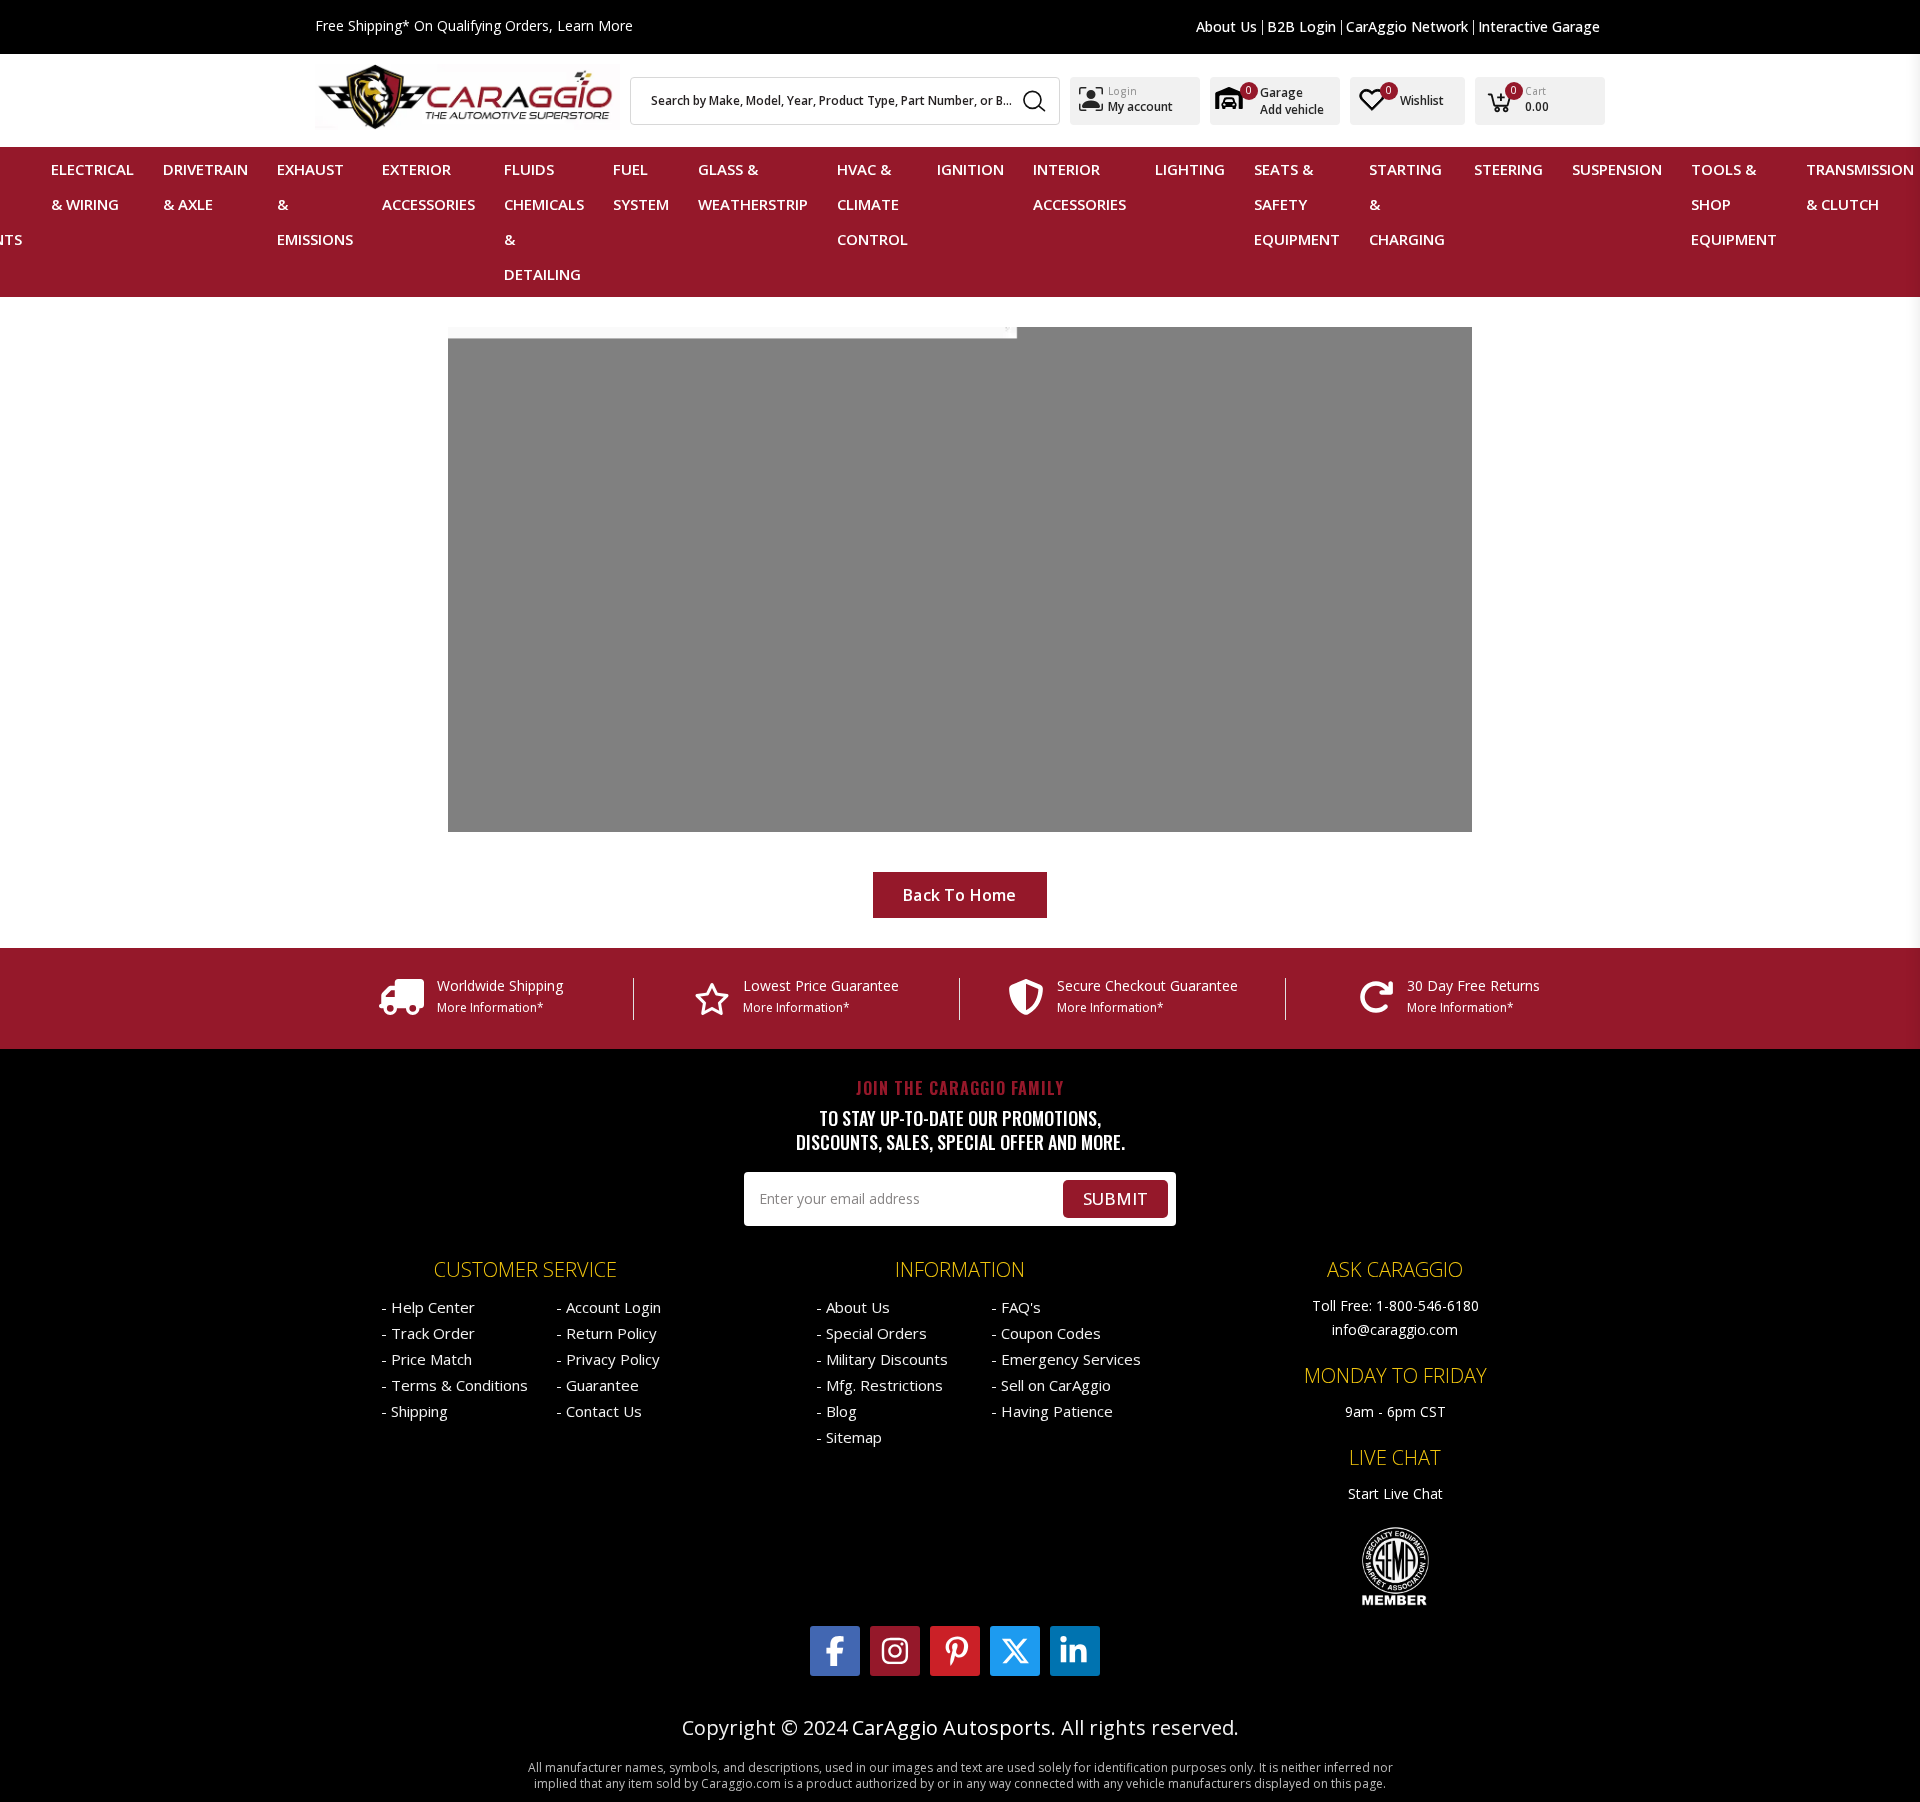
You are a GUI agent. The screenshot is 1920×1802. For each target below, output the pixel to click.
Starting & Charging (1407, 204)
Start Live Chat (1395, 1493)
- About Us (853, 1307)
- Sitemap (849, 1437)
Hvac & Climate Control (872, 204)
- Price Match (426, 1359)
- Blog (836, 1411)
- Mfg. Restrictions (879, 1385)
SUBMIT (1115, 1198)
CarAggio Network (1407, 26)
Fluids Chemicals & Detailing (544, 221)
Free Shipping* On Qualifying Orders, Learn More (474, 26)
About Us (1226, 26)
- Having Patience (1052, 1411)
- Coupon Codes (1046, 1333)
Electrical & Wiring (92, 186)
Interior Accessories (1079, 186)
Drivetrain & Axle (205, 186)
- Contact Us (599, 1411)
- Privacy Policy (608, 1359)
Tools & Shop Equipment (1734, 204)
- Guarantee (597, 1385)
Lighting (1190, 169)
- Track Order (428, 1333)
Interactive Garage (1539, 26)
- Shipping (414, 1411)
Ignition (970, 169)
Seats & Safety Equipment (1297, 204)
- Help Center (428, 1307)
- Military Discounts (882, 1359)
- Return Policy (606, 1333)
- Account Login (608, 1307)
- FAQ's (1016, 1307)
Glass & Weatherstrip (753, 186)
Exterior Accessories (428, 186)
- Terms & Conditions (454, 1385)
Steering (1508, 169)
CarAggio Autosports (951, 1728)
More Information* (490, 1007)
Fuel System (641, 186)
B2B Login (1301, 26)
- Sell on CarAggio (1051, 1385)
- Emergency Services (1066, 1359)
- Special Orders (871, 1333)
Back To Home (959, 895)
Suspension (1617, 169)
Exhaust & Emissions (315, 204)
